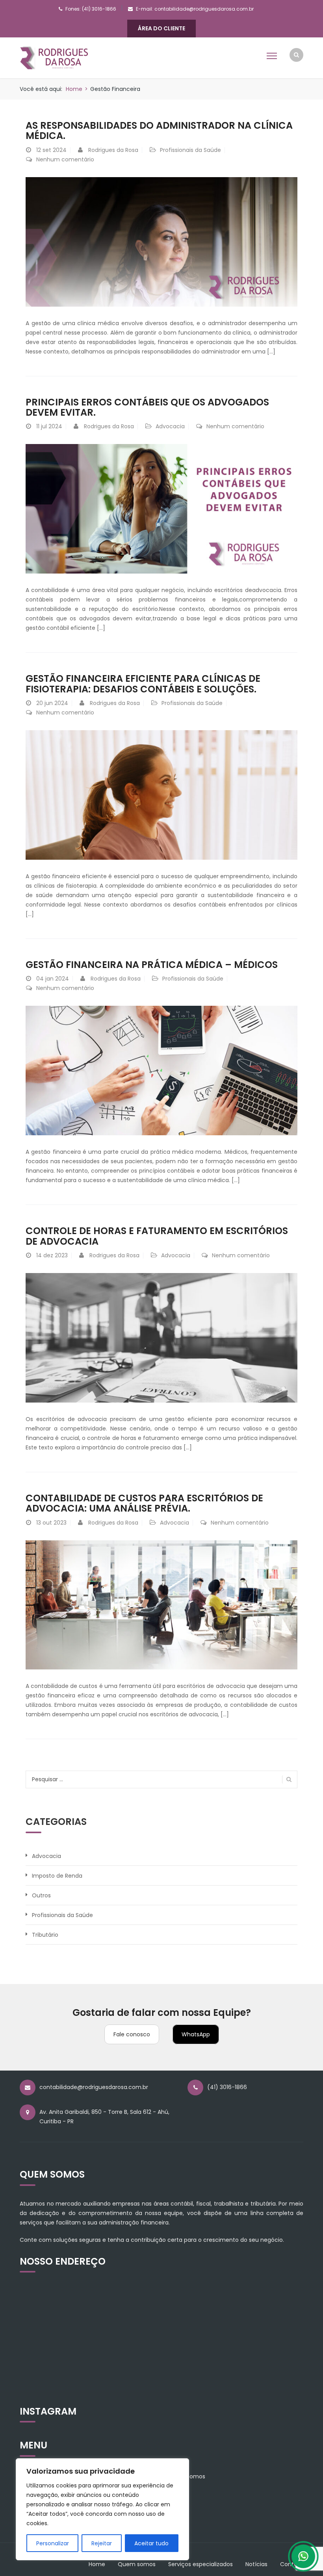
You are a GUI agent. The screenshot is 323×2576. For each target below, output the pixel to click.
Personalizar (53, 2543)
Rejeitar (102, 2543)
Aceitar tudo (151, 2543)
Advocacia (170, 426)
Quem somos (137, 2564)
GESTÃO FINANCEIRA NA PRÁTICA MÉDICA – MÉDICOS (152, 965)
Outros (41, 1895)
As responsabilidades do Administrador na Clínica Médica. (159, 130)
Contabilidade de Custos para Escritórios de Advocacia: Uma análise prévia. (144, 1503)
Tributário (45, 1935)
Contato (292, 2564)
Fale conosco (132, 2034)
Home (74, 89)
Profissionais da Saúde (190, 150)
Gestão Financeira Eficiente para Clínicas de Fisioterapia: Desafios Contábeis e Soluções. (143, 684)
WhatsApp (196, 2034)
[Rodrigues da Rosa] (54, 57)
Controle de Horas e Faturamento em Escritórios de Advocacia (157, 1236)
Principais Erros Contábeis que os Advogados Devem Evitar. (147, 407)
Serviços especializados (200, 2564)
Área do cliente (161, 28)
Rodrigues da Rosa (113, 150)
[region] (102, 2509)
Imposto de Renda (57, 1876)
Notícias (256, 2564)
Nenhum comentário (65, 159)
